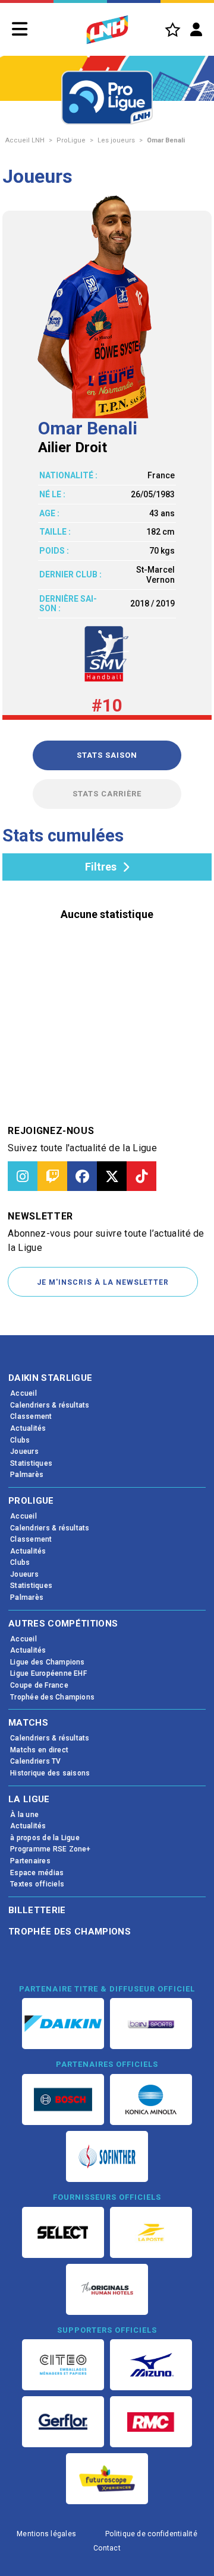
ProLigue (71, 140)
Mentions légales (46, 2534)
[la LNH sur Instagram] (23, 1176)
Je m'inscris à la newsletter (103, 1282)
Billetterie (37, 1910)
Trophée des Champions (70, 1932)
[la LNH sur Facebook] (82, 1176)
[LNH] (107, 30)
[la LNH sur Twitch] (52, 1176)
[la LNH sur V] (112, 1176)
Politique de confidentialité (151, 2534)
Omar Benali (166, 140)
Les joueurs (116, 140)
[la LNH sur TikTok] (141, 1176)
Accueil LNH (25, 140)
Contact (107, 2548)
